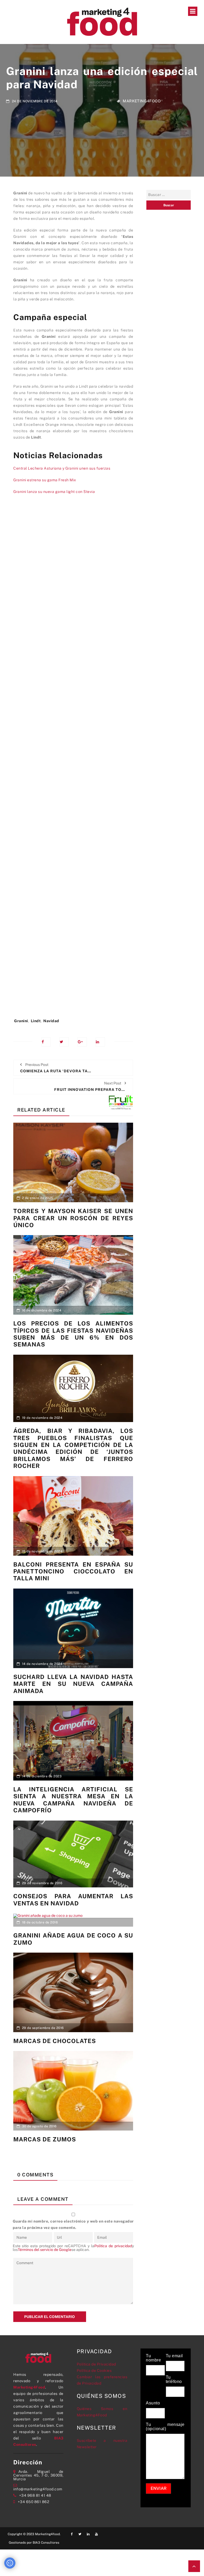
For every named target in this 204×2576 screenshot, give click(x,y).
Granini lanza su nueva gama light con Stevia (54, 492)
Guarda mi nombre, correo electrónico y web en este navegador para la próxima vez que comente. (73, 2224)
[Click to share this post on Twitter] (64, 1042)
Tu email (174, 2356)
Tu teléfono (174, 2380)
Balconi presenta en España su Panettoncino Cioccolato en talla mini (73, 1571)
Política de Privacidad (96, 2364)
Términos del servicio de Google (45, 2250)
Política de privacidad (113, 2246)
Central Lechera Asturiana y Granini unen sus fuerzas (62, 468)
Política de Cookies (94, 2371)
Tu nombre (153, 2358)
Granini (21, 1021)
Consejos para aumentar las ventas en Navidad (73, 1900)
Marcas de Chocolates (55, 2041)
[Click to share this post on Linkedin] (100, 1042)
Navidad (51, 1021)
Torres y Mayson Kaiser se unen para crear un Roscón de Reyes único (73, 1218)
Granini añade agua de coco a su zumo (73, 1939)
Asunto (153, 2403)
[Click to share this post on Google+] (82, 1042)
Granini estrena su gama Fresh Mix (45, 480)
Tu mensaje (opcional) (165, 2427)
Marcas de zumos (45, 2139)
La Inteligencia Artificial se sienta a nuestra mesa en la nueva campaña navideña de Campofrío (73, 1800)
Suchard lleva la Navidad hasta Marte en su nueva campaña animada (73, 1684)
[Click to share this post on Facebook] (46, 1042)
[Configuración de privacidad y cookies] (10, 2563)
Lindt (36, 1021)
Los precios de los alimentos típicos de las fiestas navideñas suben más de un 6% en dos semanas (73, 1334)
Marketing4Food (142, 101)
